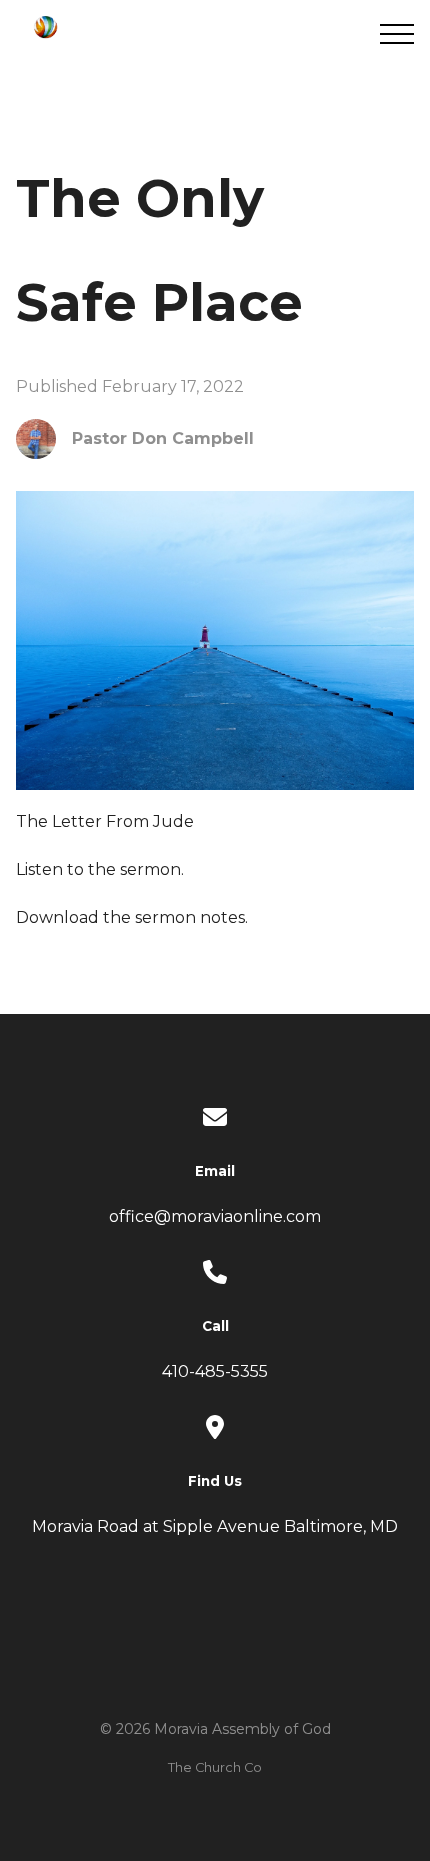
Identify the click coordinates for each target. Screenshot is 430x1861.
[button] (397, 34)
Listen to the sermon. (100, 869)
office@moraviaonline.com (215, 1216)
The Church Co (215, 1767)
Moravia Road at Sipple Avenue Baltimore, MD (215, 1526)
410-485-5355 (215, 1371)
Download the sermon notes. (132, 917)
